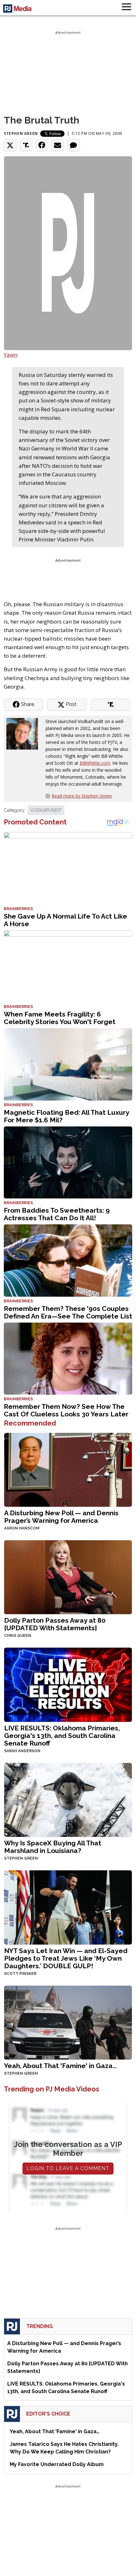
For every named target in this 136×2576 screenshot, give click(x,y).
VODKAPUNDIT (46, 810)
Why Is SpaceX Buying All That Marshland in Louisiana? (53, 1847)
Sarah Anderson (22, 1751)
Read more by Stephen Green (82, 796)
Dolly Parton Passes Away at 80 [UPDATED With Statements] (55, 1624)
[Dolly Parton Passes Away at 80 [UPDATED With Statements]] (68, 1577)
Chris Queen (18, 1636)
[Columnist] (25, 733)
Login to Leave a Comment (68, 2168)
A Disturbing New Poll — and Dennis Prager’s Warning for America (61, 1517)
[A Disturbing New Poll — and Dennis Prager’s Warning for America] (68, 1469)
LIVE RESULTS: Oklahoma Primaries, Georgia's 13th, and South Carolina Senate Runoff (62, 1736)
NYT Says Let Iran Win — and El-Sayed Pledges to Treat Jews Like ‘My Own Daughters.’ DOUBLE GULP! (66, 1958)
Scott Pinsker (20, 1974)
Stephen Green (21, 133)
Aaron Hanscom (22, 1528)
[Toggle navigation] (127, 8)
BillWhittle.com (95, 763)
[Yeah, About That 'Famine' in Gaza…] (68, 2022)
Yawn (10, 355)
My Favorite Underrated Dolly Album (57, 2464)
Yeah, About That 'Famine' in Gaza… (60, 2066)
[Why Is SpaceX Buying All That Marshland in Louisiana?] (68, 1799)
